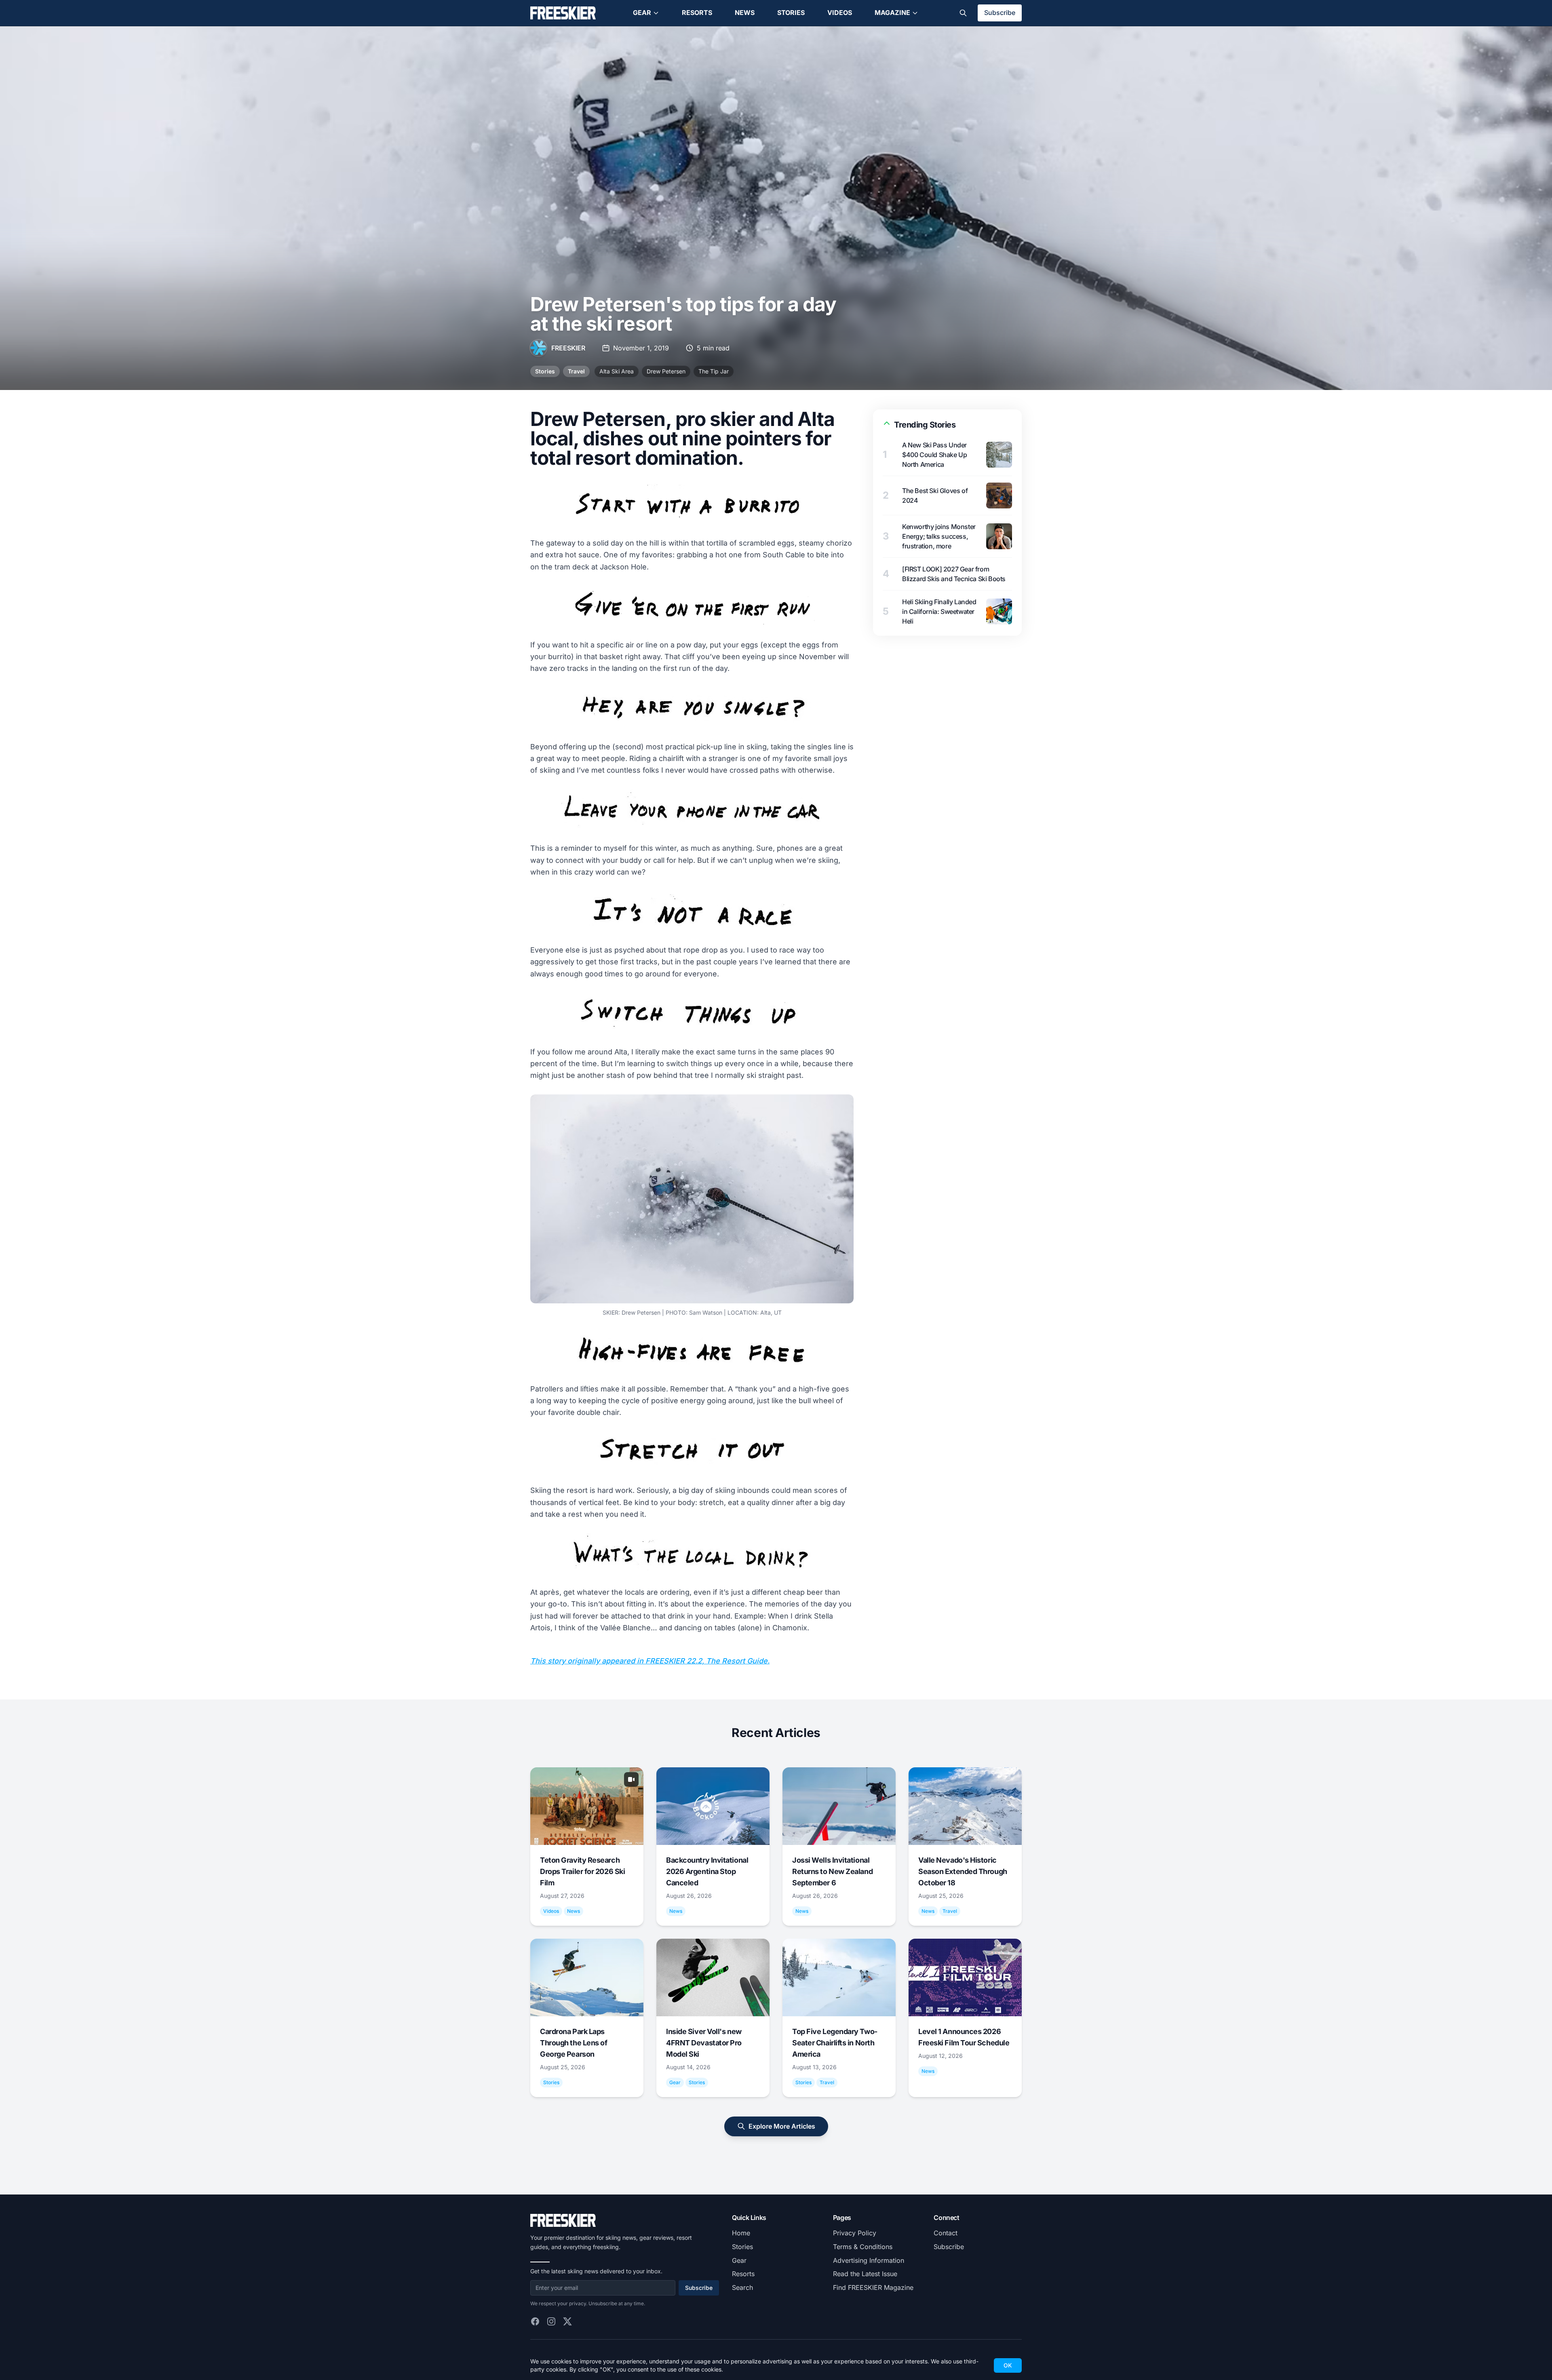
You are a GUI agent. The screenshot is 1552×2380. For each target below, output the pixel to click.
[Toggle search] (963, 13)
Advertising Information (869, 2260)
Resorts (697, 13)
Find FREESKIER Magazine (873, 2287)
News (745, 13)
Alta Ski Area (617, 371)
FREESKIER (568, 348)
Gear (642, 13)
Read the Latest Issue (865, 2274)
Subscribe (1000, 13)
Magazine (892, 13)
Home (741, 2233)
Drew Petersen (666, 371)
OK (1008, 2365)
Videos (840, 13)
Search (742, 2287)
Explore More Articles (782, 2126)
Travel (576, 371)
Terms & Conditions (863, 2247)
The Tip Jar (714, 371)
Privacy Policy (855, 2233)
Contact (946, 2233)
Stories (791, 13)
